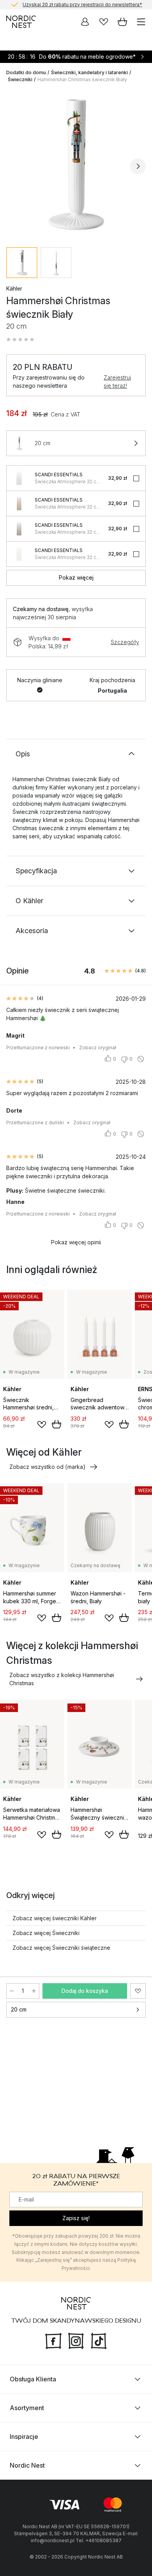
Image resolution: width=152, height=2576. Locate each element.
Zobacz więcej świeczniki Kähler (55, 1918)
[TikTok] (99, 2340)
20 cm (19, 2009)
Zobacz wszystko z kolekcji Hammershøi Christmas (62, 1679)
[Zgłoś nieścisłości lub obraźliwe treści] (141, 1059)
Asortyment (27, 2408)
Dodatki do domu (26, 72)
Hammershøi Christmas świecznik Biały (82, 79)
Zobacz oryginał (98, 1048)
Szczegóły (125, 642)
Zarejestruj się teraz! (117, 381)
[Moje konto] (85, 22)
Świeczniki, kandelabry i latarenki (89, 72)
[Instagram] (76, 2340)
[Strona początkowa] (21, 22)
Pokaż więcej (76, 577)
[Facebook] (53, 2340)
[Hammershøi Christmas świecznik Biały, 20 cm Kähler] (76, 165)
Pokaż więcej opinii (76, 1242)
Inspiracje (24, 2437)
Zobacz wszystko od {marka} (47, 1467)
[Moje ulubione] (104, 22)
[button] (20, 340)
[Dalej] (138, 166)
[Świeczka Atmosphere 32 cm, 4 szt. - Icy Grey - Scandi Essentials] (19, 478)
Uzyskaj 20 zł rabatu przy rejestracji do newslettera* (82, 4)
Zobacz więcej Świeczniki (46, 1933)
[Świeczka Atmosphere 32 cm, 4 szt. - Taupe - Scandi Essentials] (19, 529)
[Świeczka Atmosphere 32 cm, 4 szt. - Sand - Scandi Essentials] (19, 503)
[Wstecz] (14, 166)
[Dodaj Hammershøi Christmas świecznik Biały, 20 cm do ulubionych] (138, 1991)
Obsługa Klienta (33, 2379)
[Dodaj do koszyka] (57, 1424)
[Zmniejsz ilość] (12, 1991)
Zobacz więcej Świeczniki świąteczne (61, 1948)
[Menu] (141, 22)
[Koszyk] (122, 22)
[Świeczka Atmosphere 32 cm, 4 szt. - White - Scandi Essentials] (19, 554)
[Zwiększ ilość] (34, 1991)
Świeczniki (20, 79)
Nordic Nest (27, 2465)
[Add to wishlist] (42, 1425)
